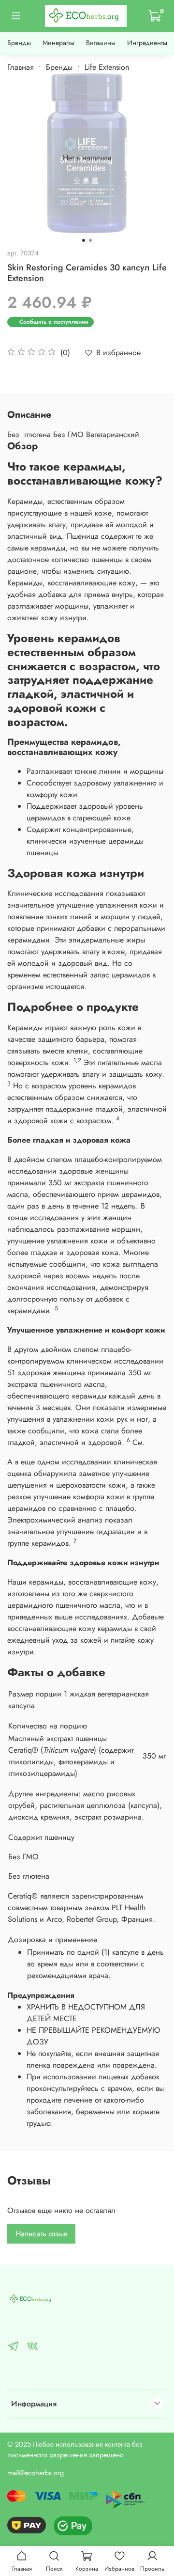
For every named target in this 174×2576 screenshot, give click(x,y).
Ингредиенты (147, 43)
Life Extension (107, 67)
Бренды (19, 43)
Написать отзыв (41, 2234)
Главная (21, 67)
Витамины (101, 43)
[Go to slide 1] (84, 240)
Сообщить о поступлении (54, 322)
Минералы (58, 43)
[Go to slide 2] (90, 240)
